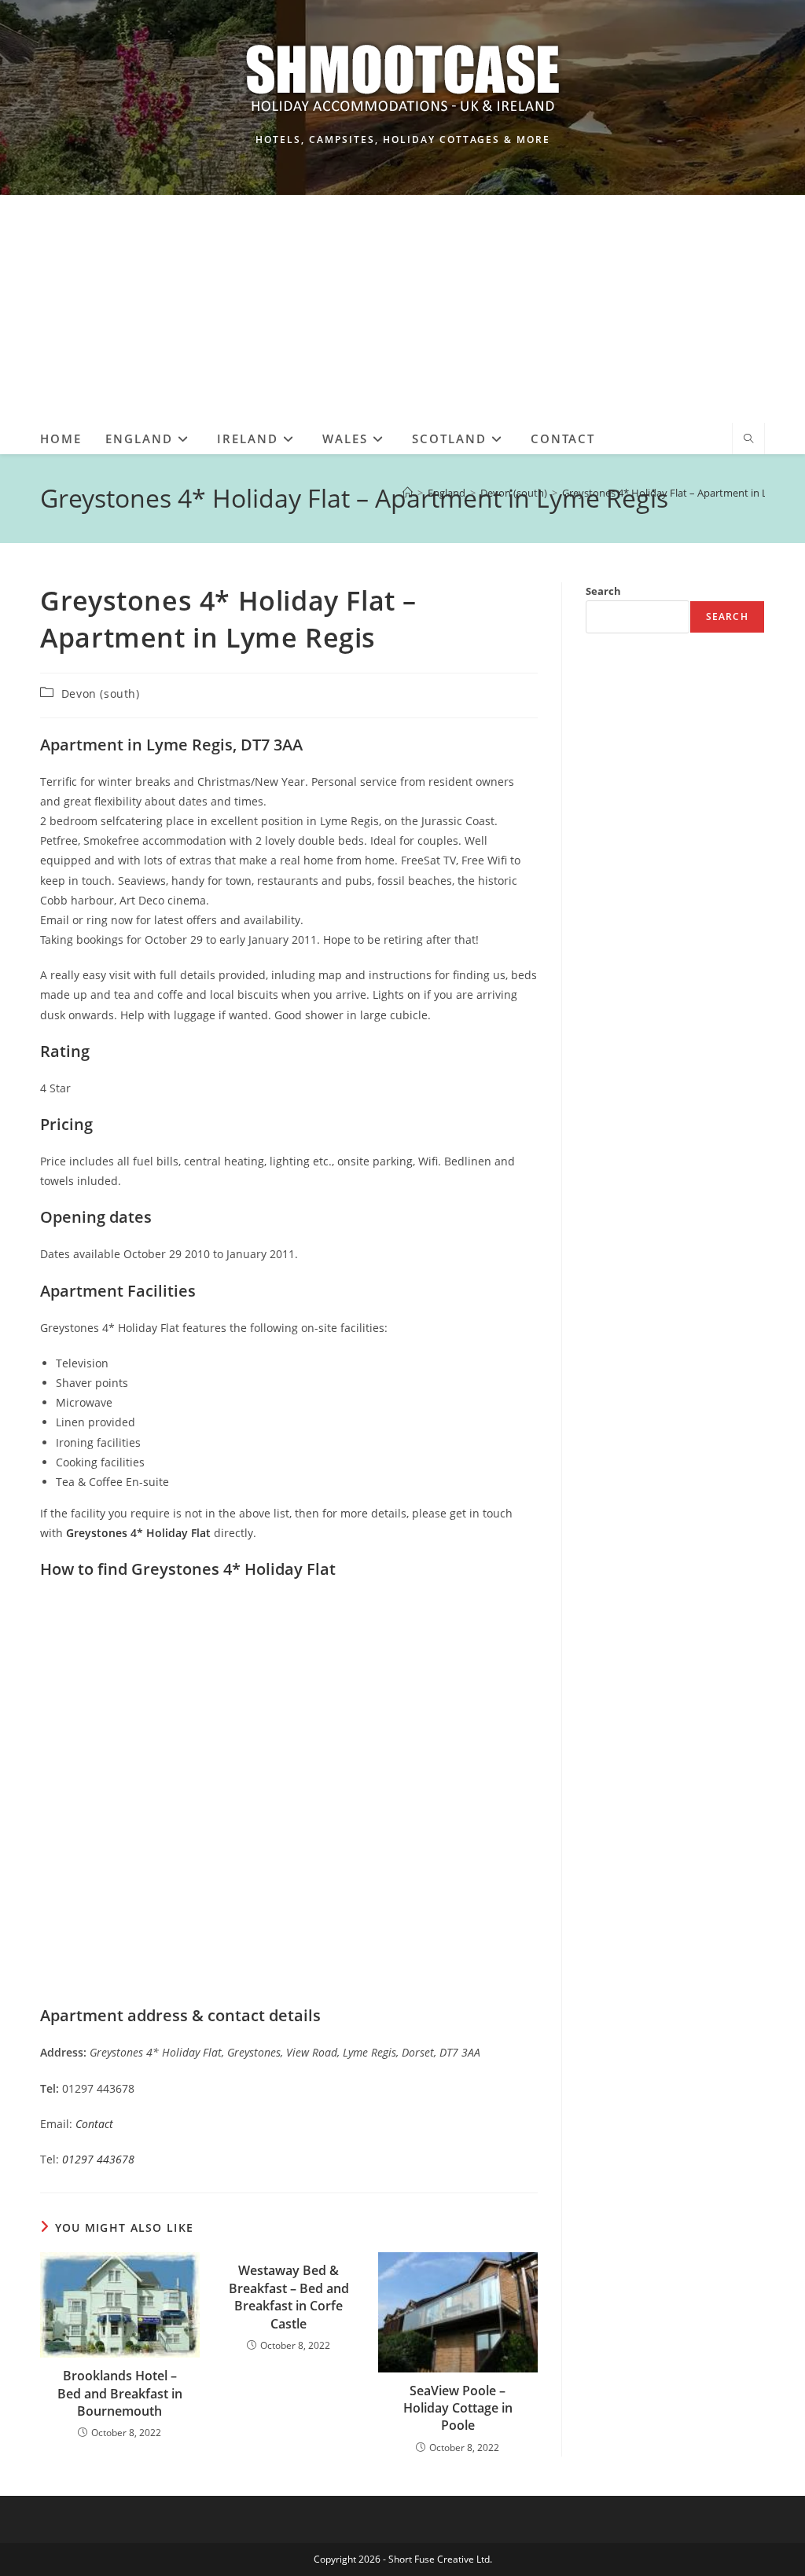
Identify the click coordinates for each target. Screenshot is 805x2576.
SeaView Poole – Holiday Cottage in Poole (458, 2408)
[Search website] (748, 439)
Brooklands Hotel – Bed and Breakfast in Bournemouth (120, 2393)
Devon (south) (101, 694)
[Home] (408, 493)
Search (603, 591)
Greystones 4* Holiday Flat (138, 1533)
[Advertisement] (402, 305)
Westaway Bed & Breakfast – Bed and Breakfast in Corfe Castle (289, 2297)
